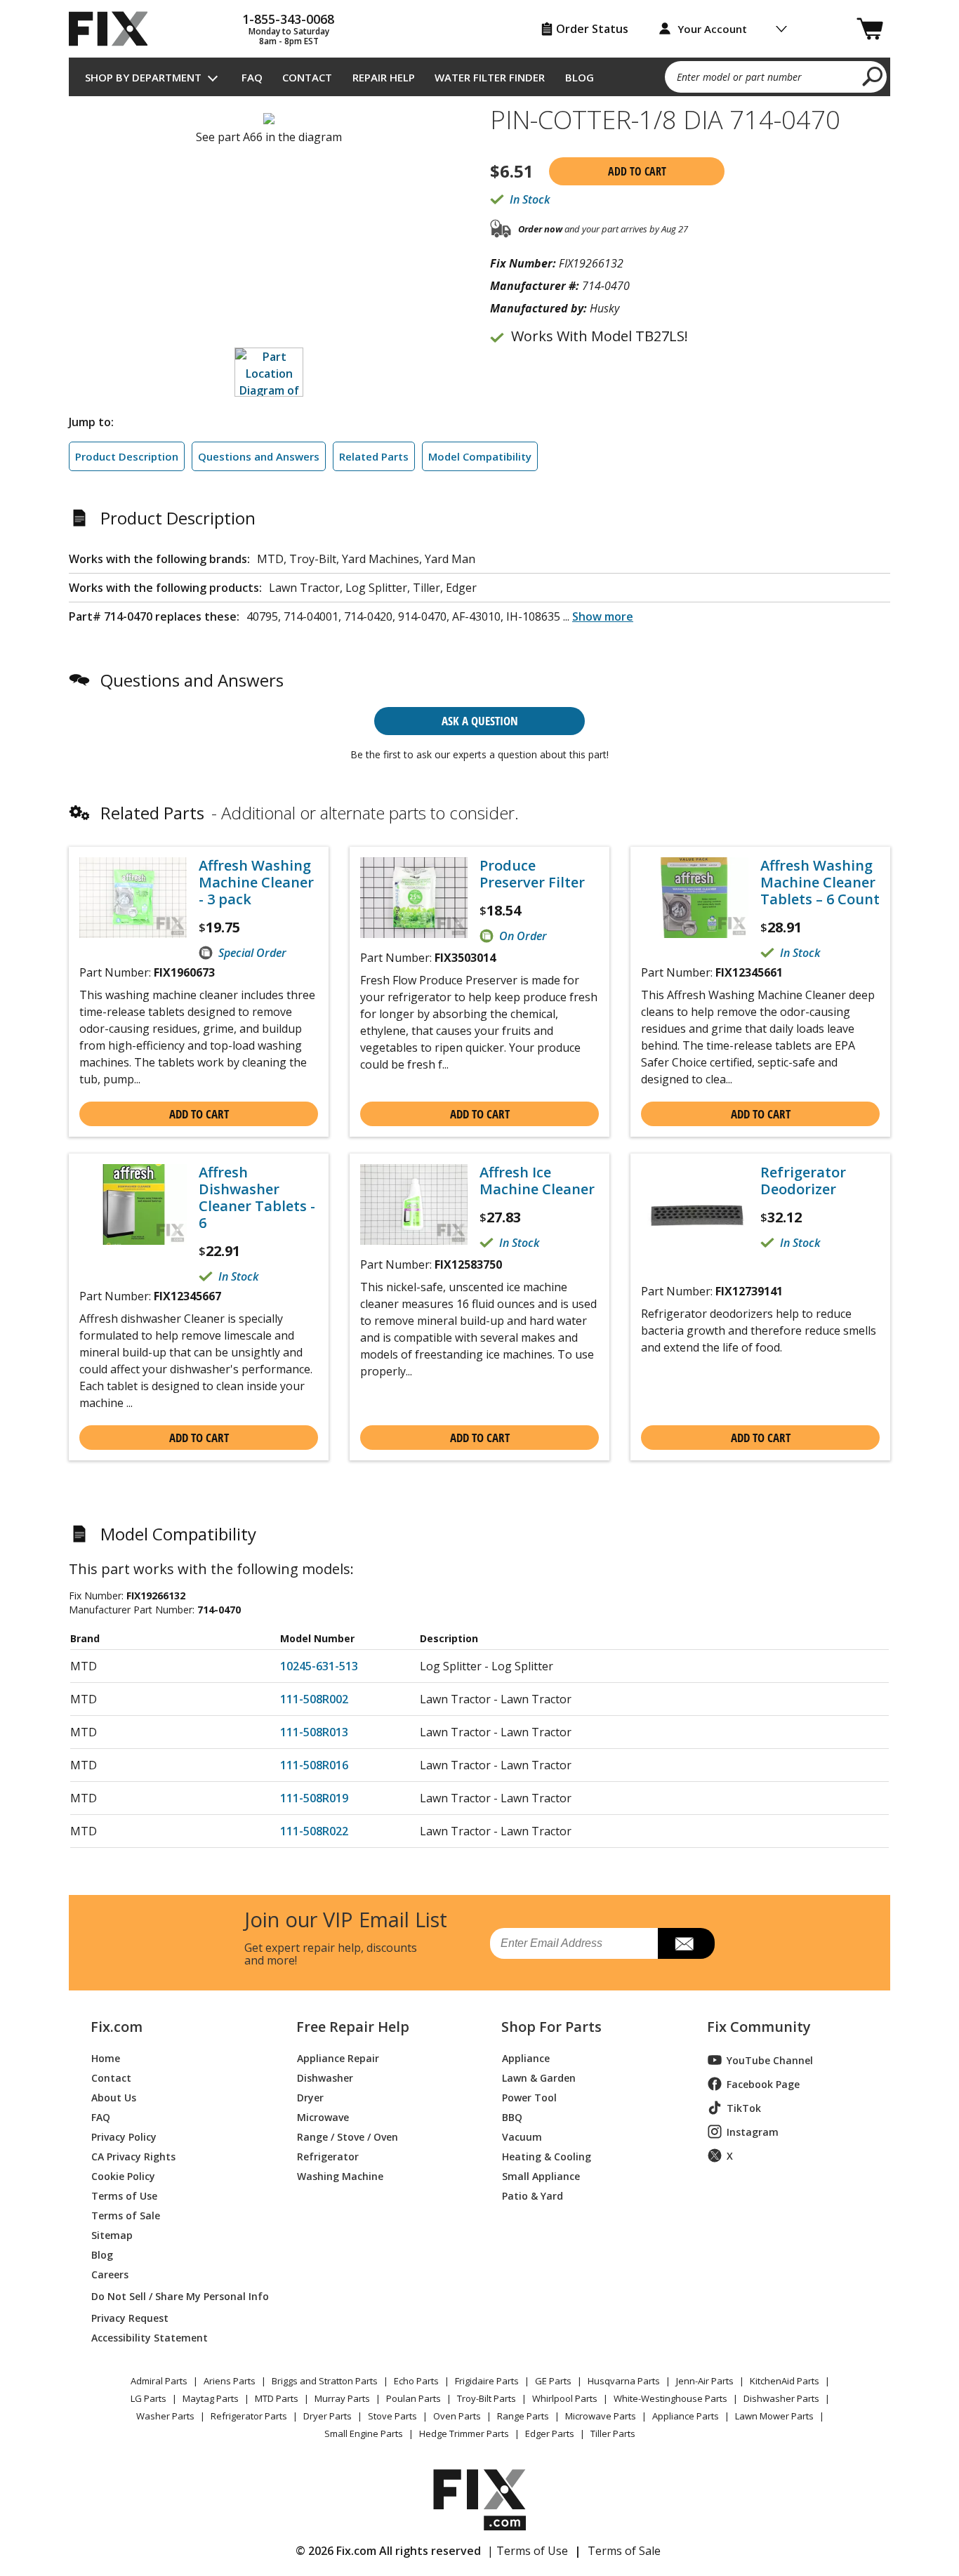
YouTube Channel (770, 2060)
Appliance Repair (338, 2058)
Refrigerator (328, 2156)
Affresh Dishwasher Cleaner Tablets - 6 (257, 1198)
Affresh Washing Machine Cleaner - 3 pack (256, 883)
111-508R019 (314, 1798)
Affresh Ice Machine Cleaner (537, 1181)
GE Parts (553, 2381)
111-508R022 (314, 1831)
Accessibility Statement (150, 2337)
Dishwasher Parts (781, 2398)
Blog (580, 77)
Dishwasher (325, 2077)
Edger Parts (550, 2433)
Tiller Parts (613, 2433)
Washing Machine (340, 2175)
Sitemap (112, 2234)
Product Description (127, 456)
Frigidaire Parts (487, 2381)
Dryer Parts (328, 2416)
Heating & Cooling (547, 2156)
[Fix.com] (114, 29)
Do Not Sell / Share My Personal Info (174, 2296)
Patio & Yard (533, 2195)
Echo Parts (416, 2381)
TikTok (744, 2108)
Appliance (526, 2058)
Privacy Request (130, 2317)
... (598, 616)
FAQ (252, 77)
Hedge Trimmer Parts (464, 2433)
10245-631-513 (319, 1666)
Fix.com (117, 2027)
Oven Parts (457, 2416)
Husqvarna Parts (624, 2381)
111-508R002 (314, 1699)
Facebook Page (763, 2084)
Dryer (310, 2097)
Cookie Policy (123, 2175)
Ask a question (480, 721)
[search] (873, 76)
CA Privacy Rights (133, 2156)
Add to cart (637, 171)
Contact (307, 77)
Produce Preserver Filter (532, 874)
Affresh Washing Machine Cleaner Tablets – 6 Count (820, 883)
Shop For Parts (551, 2027)
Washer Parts (165, 2416)
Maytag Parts (211, 2398)
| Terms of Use (528, 2551)
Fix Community (759, 2027)
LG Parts (148, 2398)
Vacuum (522, 2136)
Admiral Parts (159, 2381)
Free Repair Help (353, 2027)
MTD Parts (277, 2398)
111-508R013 (314, 1732)
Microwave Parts (601, 2416)
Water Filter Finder (490, 77)
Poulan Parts (414, 2398)
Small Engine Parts (364, 2433)
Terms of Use (124, 2195)
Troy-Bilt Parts (487, 2398)
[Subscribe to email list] (686, 1943)
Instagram (753, 2132)
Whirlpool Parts (565, 2398)
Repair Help (384, 77)
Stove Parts (392, 2416)
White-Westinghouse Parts (670, 2398)
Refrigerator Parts (249, 2416)
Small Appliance (541, 2175)
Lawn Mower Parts (774, 2416)
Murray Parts (342, 2398)
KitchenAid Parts (785, 2381)
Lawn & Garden (539, 2077)
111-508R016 (314, 1765)
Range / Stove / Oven (348, 2136)
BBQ (512, 2116)
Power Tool (529, 2097)
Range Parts (523, 2416)
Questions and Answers (259, 456)
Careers (110, 2274)
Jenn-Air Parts (705, 2381)
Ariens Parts (230, 2381)
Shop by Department (143, 77)
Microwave (323, 2116)
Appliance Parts (686, 2416)
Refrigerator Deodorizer (803, 1181)
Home (106, 2058)
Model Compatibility (480, 456)
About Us (114, 2097)
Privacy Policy (124, 2136)
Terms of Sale (126, 2215)
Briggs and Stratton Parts (325, 2381)
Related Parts (374, 456)
